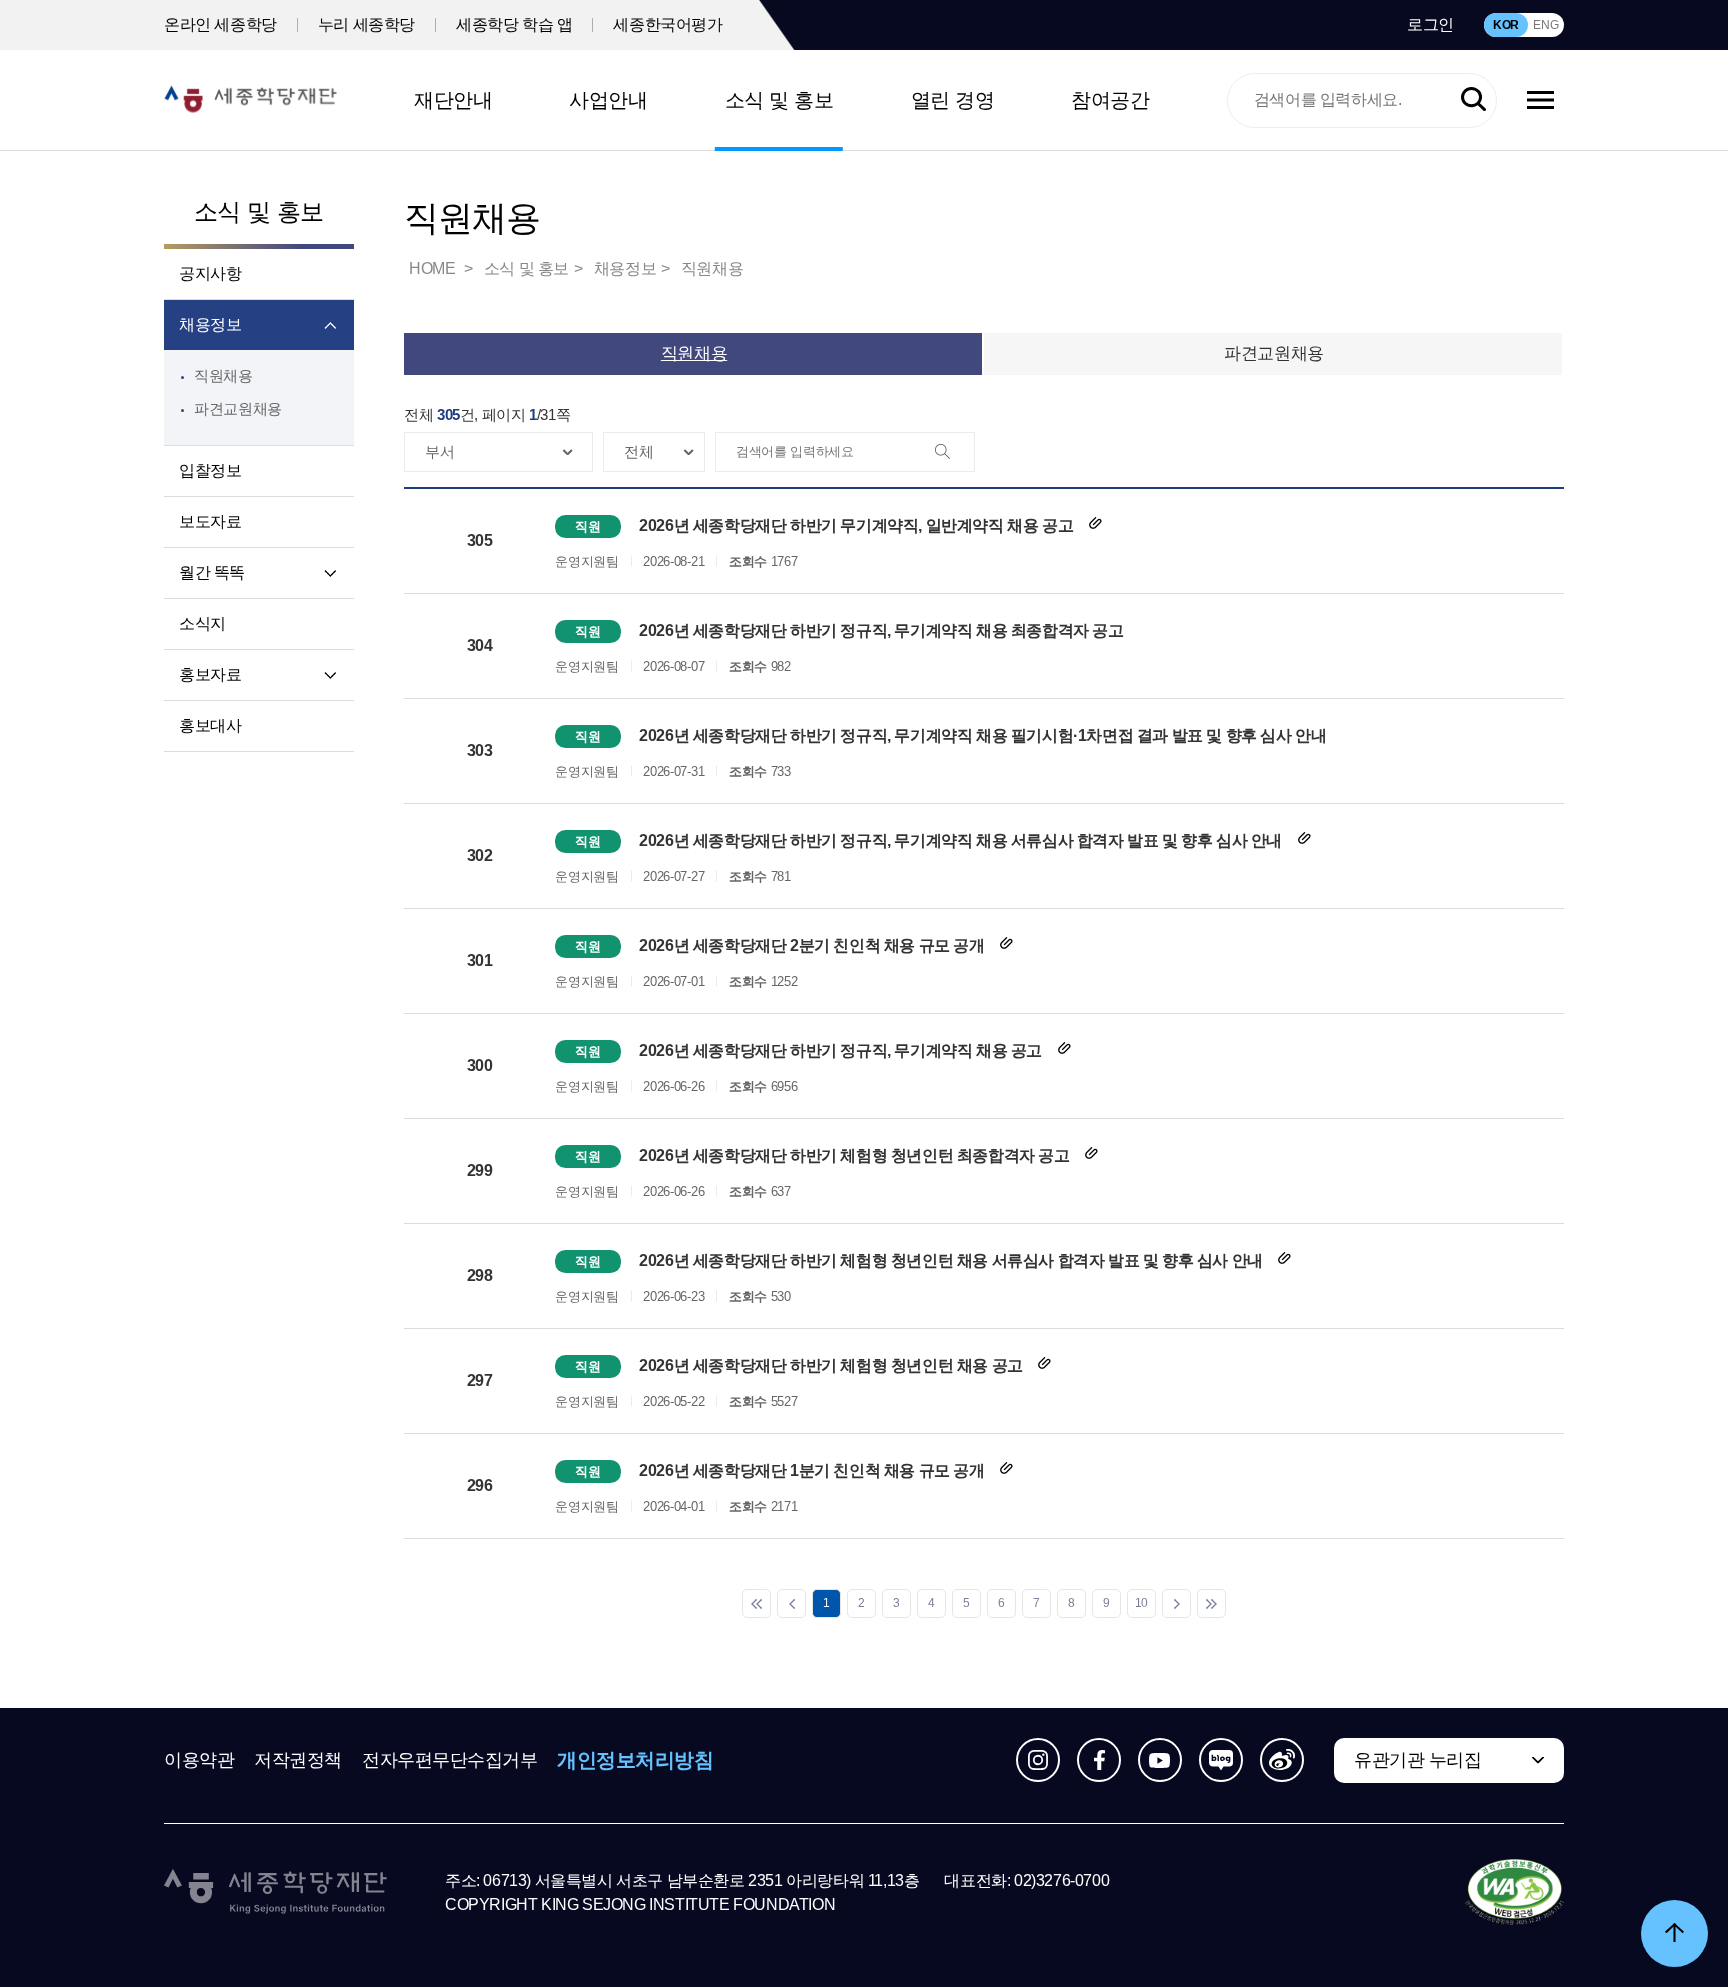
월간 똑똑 (212, 572)
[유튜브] (1160, 1760)
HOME (434, 268)
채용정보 (210, 324)
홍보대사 (210, 725)
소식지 (202, 623)
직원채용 (223, 375)
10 (1141, 1603)
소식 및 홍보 (779, 100)
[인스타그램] (1038, 1760)
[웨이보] (1282, 1760)
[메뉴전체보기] (1540, 100)
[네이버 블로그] (1221, 1760)
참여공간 (1110, 100)
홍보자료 (210, 674)
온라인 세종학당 (220, 24)
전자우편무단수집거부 (450, 1760)
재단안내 (453, 100)
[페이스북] (1099, 1760)
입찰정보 (210, 470)
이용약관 (199, 1760)
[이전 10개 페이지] (791, 1603)
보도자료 (210, 521)
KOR (1506, 25)
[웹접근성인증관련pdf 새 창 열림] (1514, 1893)
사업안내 (608, 100)
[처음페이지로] (756, 1603)
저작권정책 (298, 1760)
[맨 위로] (1674, 1933)
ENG (1545, 25)
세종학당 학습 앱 (514, 24)
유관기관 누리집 (1417, 1760)
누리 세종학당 (366, 24)
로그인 (1430, 24)
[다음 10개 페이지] (1176, 1603)
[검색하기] (1473, 100)
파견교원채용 (238, 408)
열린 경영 (953, 100)
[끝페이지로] (1211, 1603)
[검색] (954, 453)
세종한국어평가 (667, 24)
